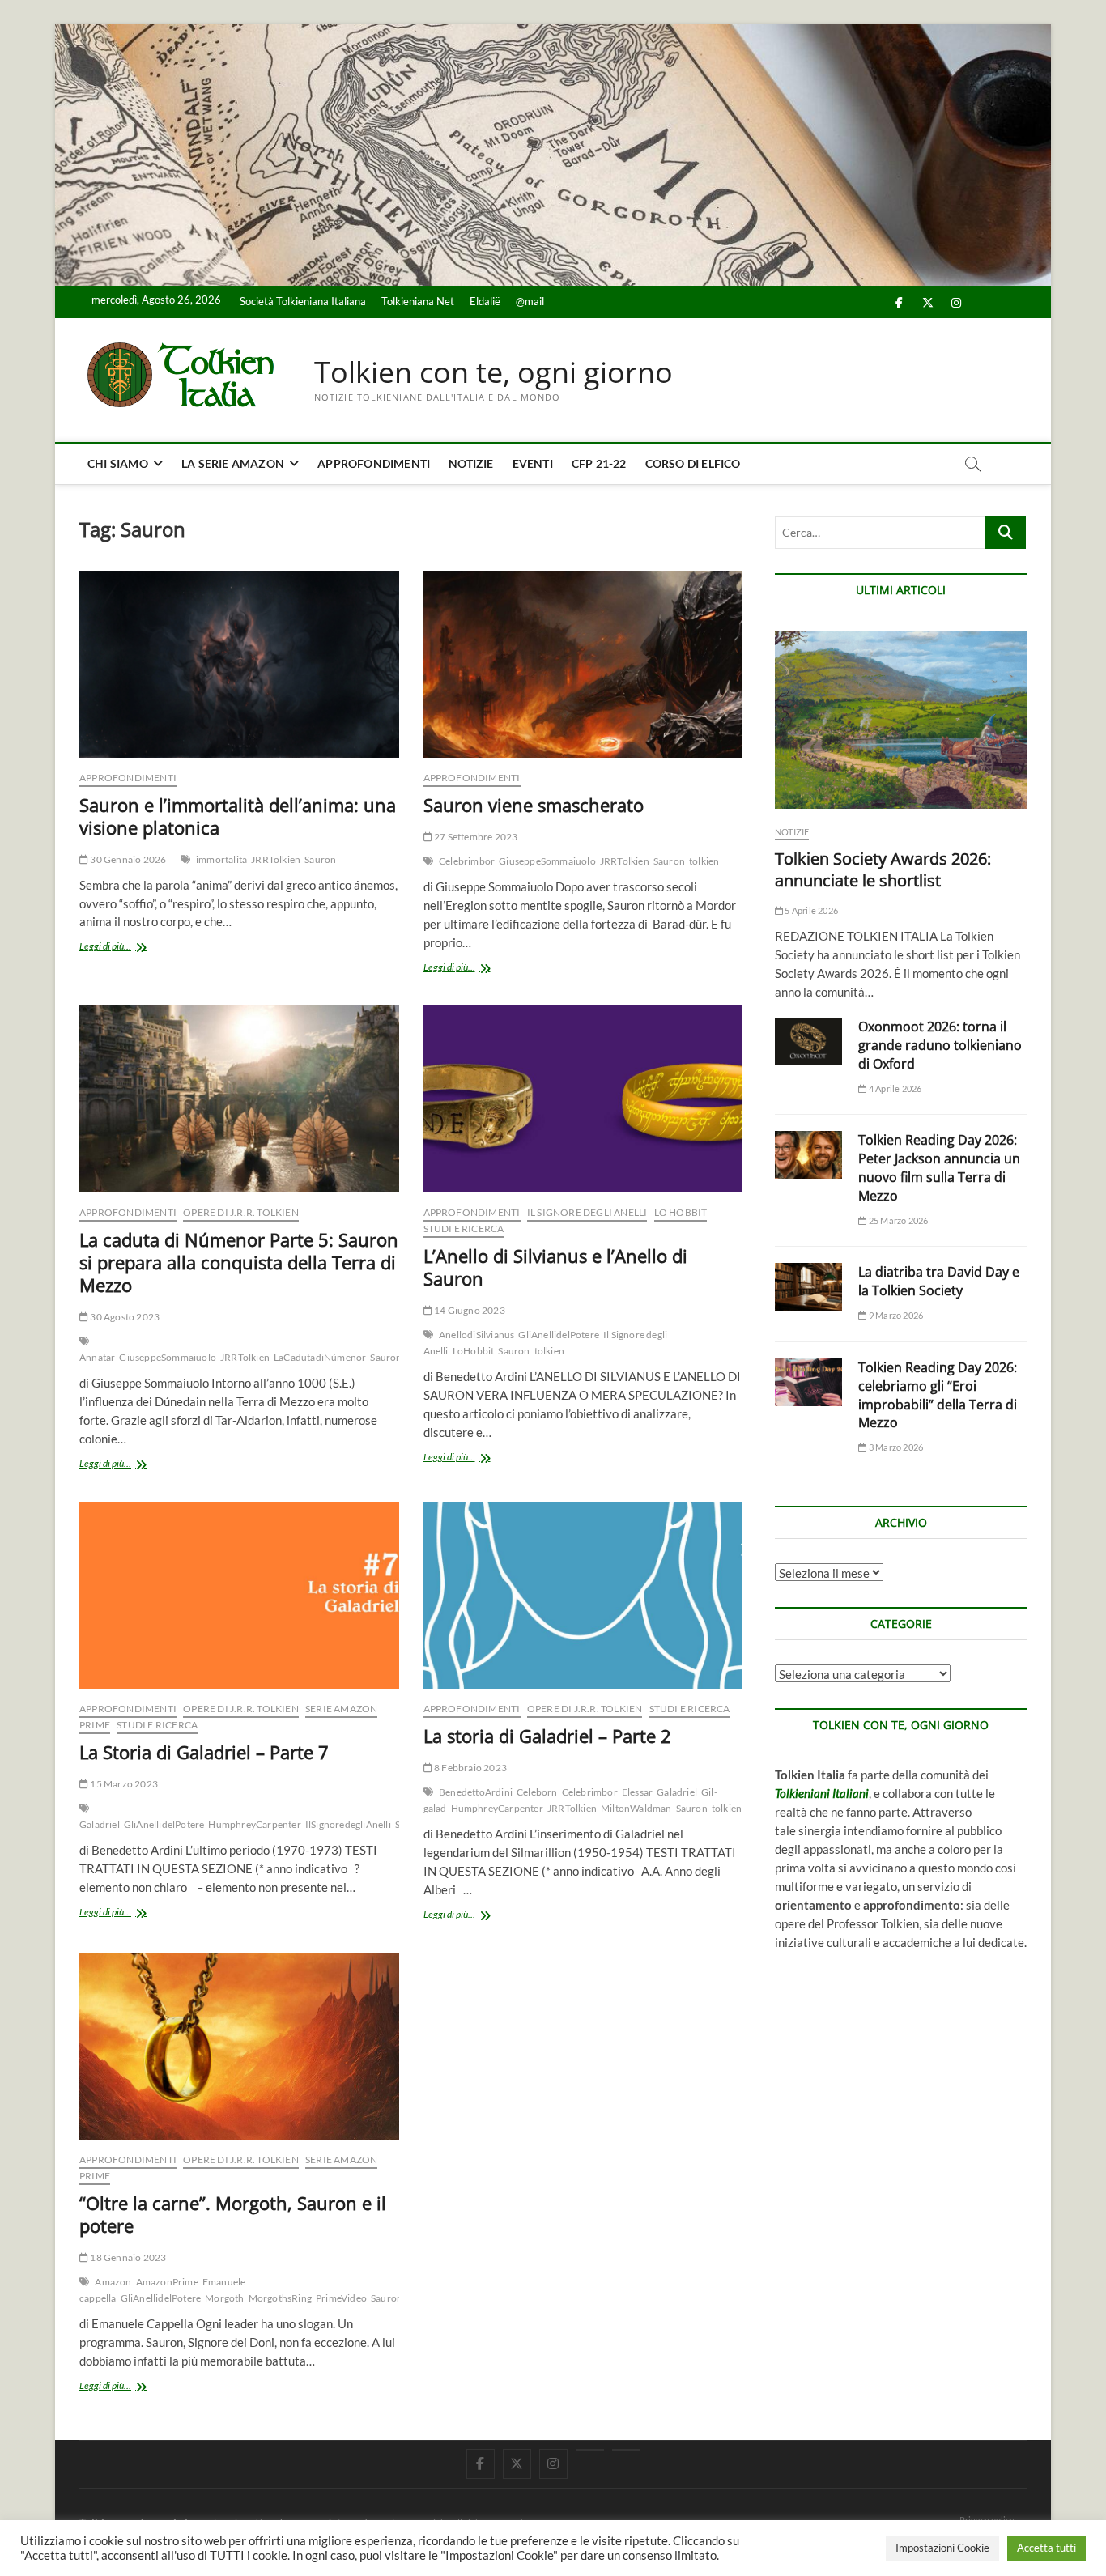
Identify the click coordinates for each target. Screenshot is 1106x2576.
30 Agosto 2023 (124, 1317)
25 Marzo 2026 (898, 1220)
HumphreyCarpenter (254, 1824)
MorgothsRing (280, 2298)
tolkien (704, 861)
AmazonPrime (167, 2282)
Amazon (113, 2282)
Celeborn (537, 1792)
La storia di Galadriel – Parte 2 (547, 1736)
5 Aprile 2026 (810, 910)
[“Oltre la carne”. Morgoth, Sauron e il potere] (239, 2046)
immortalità (221, 859)
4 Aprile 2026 (894, 1088)
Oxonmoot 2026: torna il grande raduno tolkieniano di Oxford (940, 1045)
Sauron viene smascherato (534, 805)
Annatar (97, 1357)
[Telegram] (626, 2450)
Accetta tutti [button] (1046, 2548)
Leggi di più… (130, 948)
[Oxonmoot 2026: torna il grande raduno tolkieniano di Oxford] (808, 1041)
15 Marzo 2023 (123, 1784)
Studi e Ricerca (464, 1228)
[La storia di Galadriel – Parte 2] (583, 1595)
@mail (530, 301)
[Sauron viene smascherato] (583, 664)
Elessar (637, 1792)
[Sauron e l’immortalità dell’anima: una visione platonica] (239, 664)
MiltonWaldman (636, 1808)
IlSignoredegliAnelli (348, 1824)
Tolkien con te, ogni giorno (493, 372)
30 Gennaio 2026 (127, 859)
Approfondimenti (374, 463)
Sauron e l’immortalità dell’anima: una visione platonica (238, 816)
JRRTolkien (276, 859)
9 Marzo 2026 (895, 1315)
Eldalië (485, 301)
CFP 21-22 (599, 463)
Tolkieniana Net (418, 301)
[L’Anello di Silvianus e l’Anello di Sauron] (583, 1099)
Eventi (533, 463)
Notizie (471, 463)
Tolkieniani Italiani (822, 1793)
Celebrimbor (467, 861)
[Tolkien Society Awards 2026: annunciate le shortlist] (901, 720)
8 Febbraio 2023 (470, 1768)
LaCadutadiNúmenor (320, 1357)
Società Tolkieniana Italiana (303, 301)
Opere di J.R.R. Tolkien (241, 1212)
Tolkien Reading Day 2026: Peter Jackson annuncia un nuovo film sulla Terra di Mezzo (939, 1168)
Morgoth (224, 2298)
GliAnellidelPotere (559, 1335)
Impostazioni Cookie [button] (942, 2548)
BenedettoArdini (476, 1792)
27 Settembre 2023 (475, 837)
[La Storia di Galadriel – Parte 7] (239, 1595)
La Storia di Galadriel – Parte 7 (204, 1752)
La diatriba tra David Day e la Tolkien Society (939, 1281)
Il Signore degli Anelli (587, 1212)
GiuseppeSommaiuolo (547, 861)
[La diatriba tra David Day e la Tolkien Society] (808, 1287)
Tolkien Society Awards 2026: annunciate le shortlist (883, 869)
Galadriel (100, 1824)
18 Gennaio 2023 (127, 2257)
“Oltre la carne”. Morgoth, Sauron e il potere (233, 2214)
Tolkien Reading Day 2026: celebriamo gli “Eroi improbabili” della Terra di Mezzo (938, 1395)
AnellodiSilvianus (476, 1335)
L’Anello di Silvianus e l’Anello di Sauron (555, 1267)
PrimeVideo (341, 2298)
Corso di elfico (693, 463)
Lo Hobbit (681, 1212)
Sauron (320, 859)
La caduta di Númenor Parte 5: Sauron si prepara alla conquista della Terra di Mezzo (239, 1262)
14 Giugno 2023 (469, 1310)
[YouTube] (590, 2450)
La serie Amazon (233, 463)
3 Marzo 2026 (895, 1447)
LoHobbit (474, 1351)
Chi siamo (118, 463)
